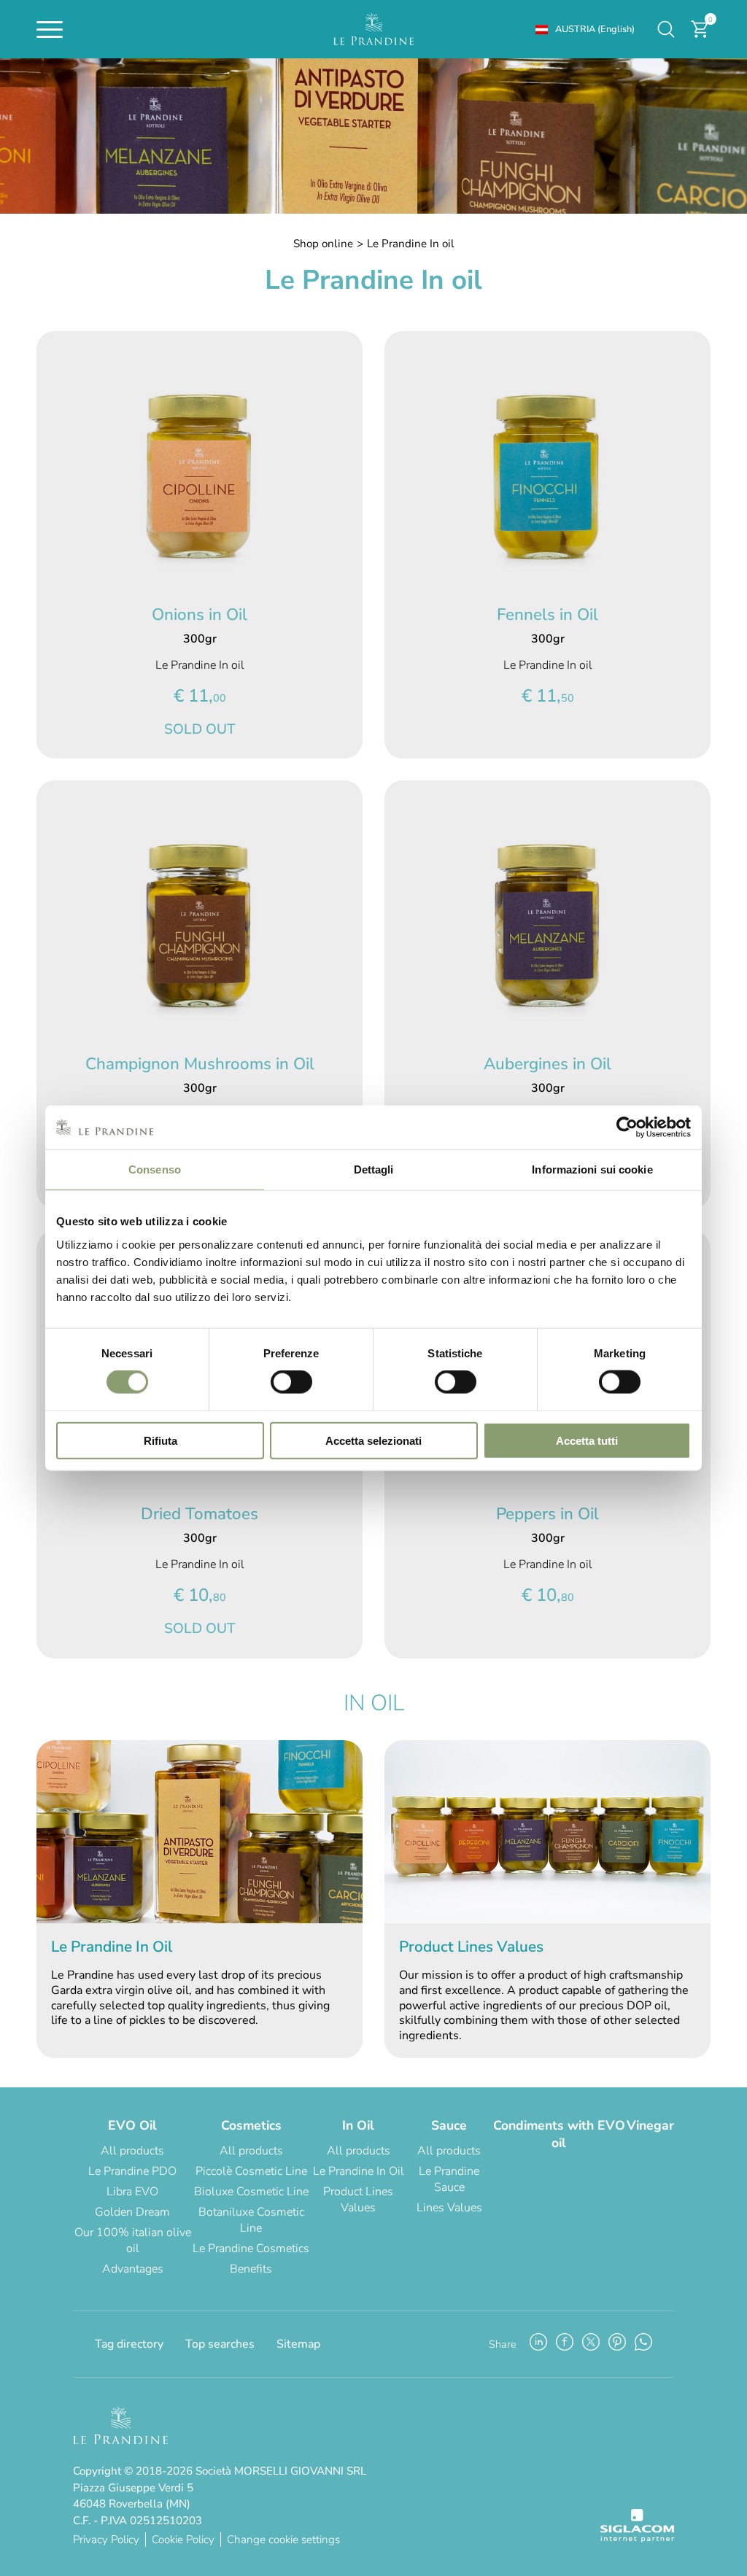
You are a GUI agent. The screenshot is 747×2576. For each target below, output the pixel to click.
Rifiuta (160, 1440)
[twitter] (591, 2344)
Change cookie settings (283, 2540)
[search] (666, 29)
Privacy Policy (106, 2540)
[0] (700, 36)
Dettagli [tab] (374, 1169)
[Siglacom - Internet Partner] (637, 2539)
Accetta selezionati (373, 1440)
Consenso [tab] (155, 1169)
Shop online (323, 244)
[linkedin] (538, 2344)
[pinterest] (617, 2344)
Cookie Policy (183, 2540)
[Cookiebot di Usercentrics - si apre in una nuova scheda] (627, 1128)
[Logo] (373, 29)
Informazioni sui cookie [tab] (592, 1169)
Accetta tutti (587, 1440)
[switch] (291, 1382)
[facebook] (565, 2344)
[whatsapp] (643, 2344)
